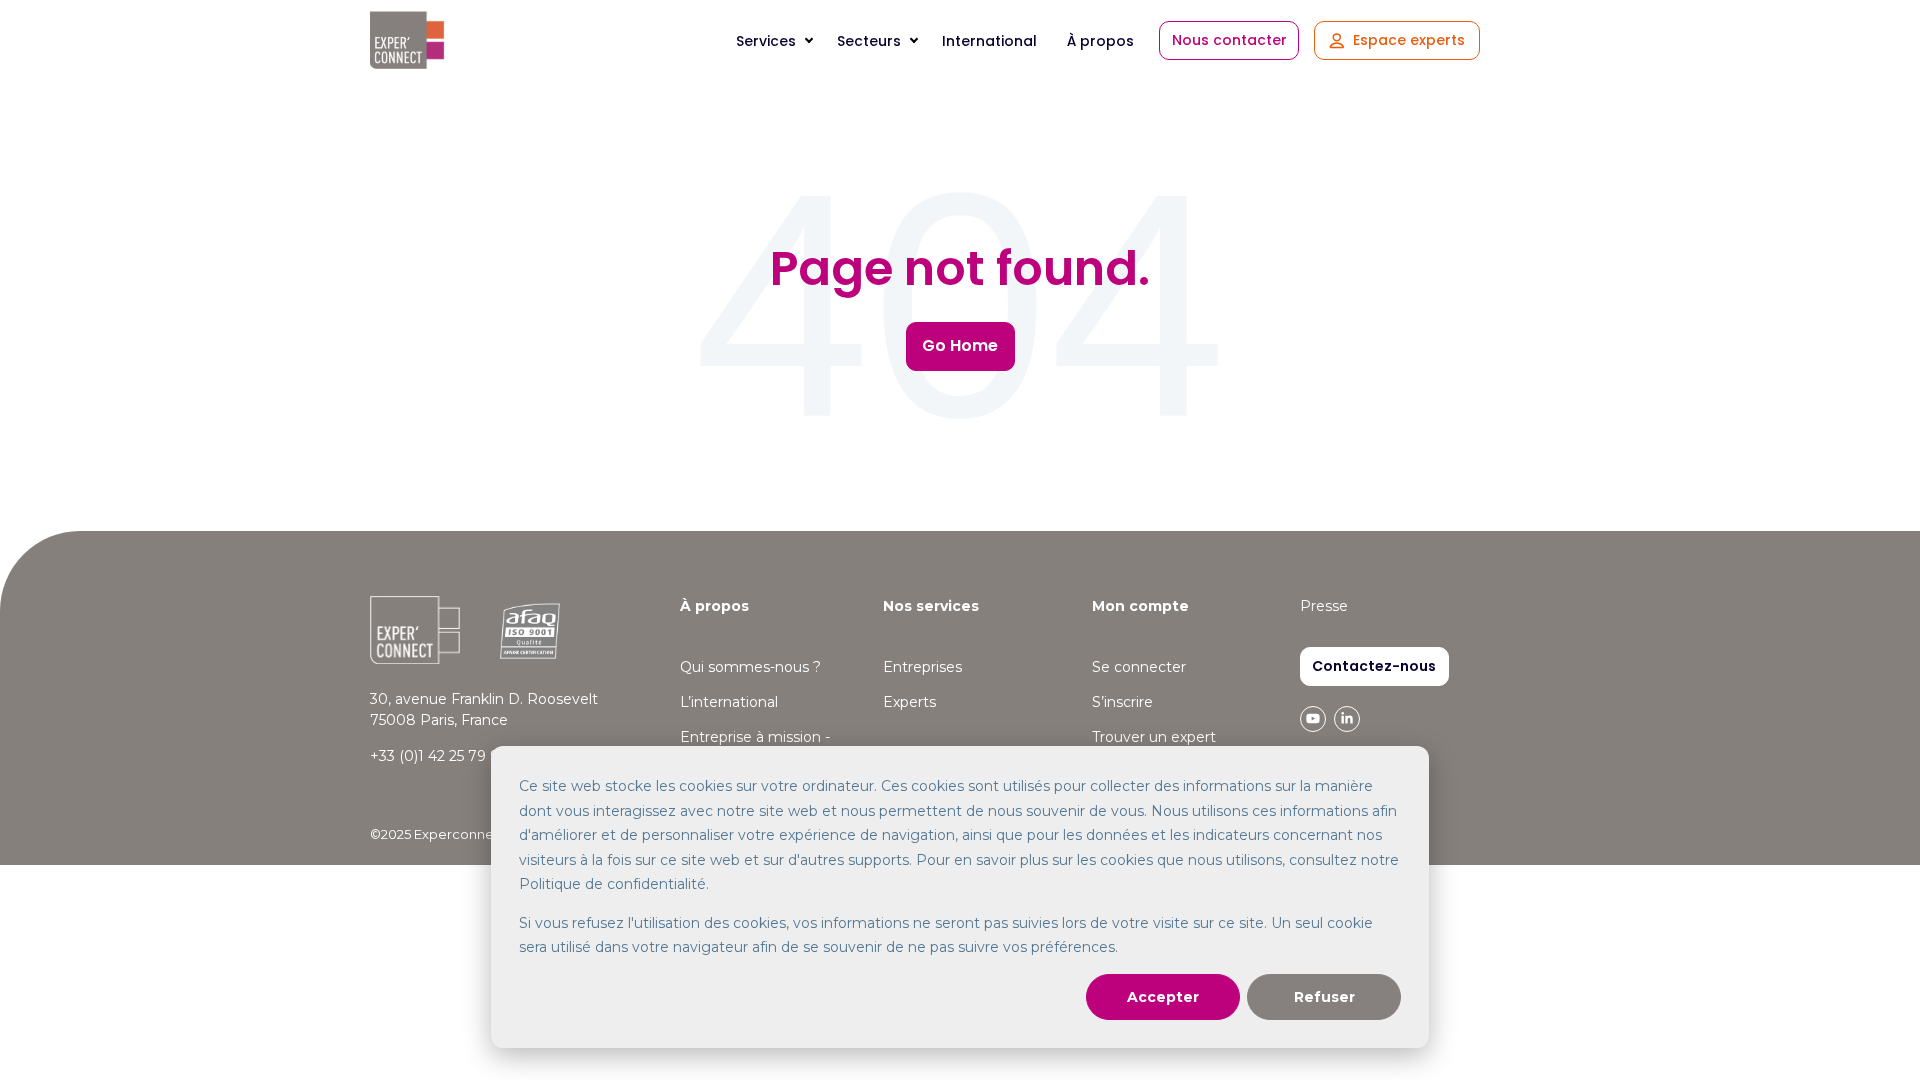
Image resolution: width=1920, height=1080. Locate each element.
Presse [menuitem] (1324, 606)
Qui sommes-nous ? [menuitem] (750, 667)
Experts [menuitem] (909, 702)
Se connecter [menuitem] (1139, 667)
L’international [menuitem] (729, 702)
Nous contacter (1229, 40)
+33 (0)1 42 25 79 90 (439, 756)
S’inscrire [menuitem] (1122, 702)
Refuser (1324, 997)
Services (766, 41)
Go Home (960, 345)
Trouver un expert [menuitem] (1154, 737)
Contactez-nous (1374, 666)
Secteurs (869, 41)
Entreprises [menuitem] (922, 667)
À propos (1100, 41)
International (989, 41)
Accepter (1163, 997)
